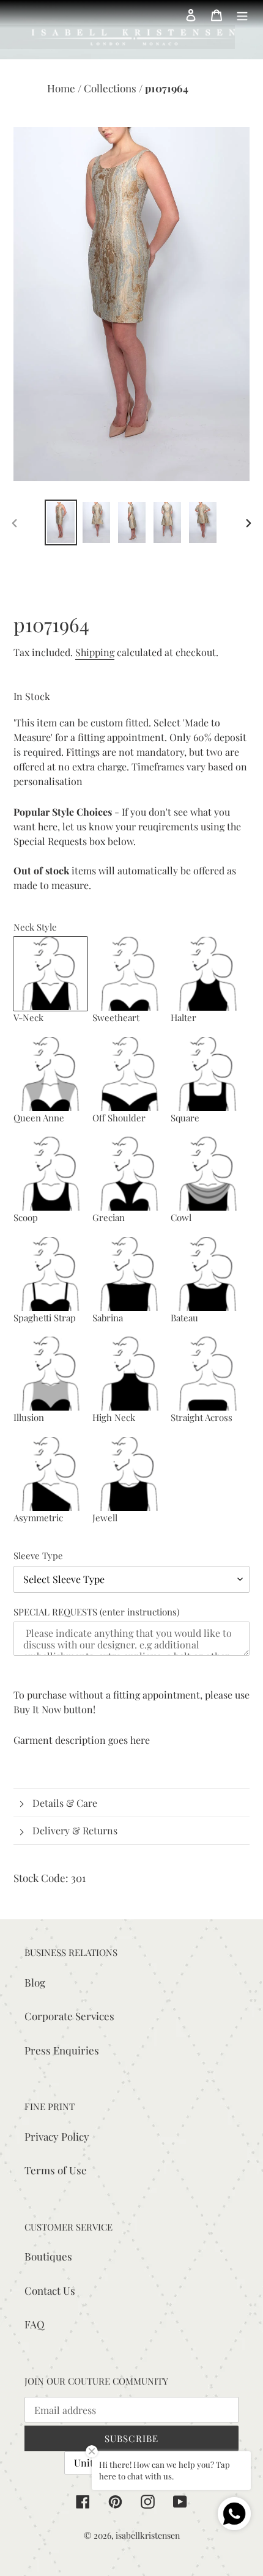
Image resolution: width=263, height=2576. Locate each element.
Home (62, 88)
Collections (111, 88)
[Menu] (242, 14)
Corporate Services (69, 2016)
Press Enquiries (62, 2050)
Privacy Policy (57, 2136)
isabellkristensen (148, 2535)
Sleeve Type (38, 1556)
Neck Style (35, 927)
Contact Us (50, 2290)
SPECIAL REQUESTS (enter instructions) (96, 1612)
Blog (35, 1982)
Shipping (95, 652)
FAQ (35, 2324)
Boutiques (48, 2256)
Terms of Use (56, 2170)
